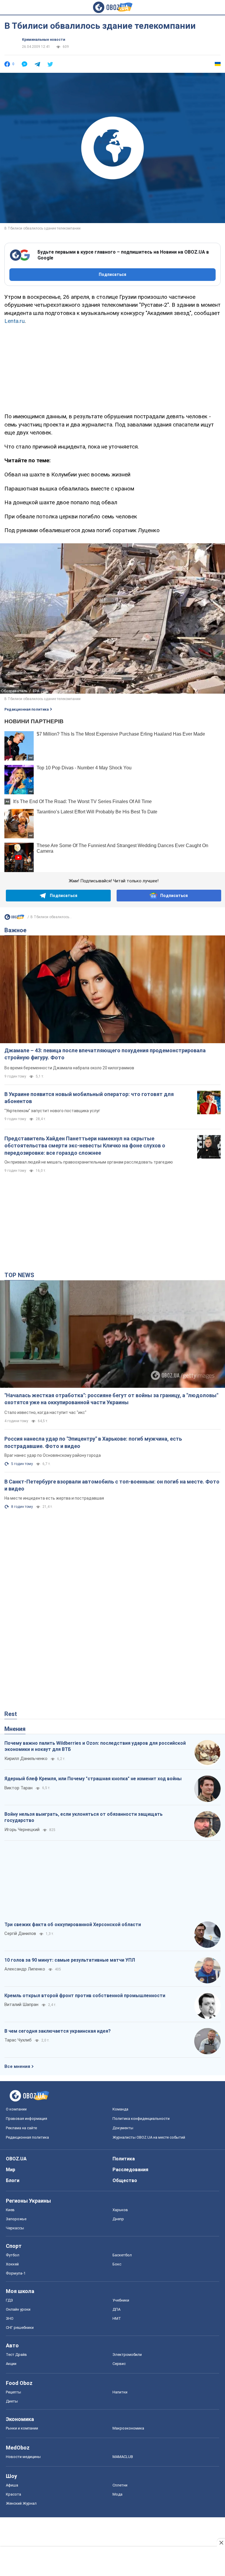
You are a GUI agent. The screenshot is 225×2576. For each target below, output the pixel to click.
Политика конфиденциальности (141, 2119)
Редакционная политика (27, 709)
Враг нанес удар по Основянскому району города (53, 1455)
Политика (124, 2159)
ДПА (116, 2309)
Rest (11, 1714)
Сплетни (120, 2485)
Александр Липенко (25, 1969)
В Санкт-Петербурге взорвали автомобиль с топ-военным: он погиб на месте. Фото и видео (112, 1485)
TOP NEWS (19, 1275)
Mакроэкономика (128, 2428)
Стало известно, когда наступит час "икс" (45, 1412)
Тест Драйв (16, 2355)
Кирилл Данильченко (26, 1759)
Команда (120, 2109)
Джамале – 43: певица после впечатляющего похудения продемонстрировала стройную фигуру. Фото (105, 1054)
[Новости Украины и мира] (14, 918)
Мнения (15, 1729)
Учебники (121, 2300)
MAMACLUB (123, 2457)
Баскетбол (122, 2255)
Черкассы (15, 2228)
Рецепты (13, 2392)
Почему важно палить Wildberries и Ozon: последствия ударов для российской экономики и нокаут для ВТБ (95, 1746)
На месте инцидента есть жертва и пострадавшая (54, 1498)
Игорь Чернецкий (22, 1830)
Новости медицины (23, 2457)
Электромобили (127, 2355)
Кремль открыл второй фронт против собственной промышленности (85, 1996)
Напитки (120, 2392)
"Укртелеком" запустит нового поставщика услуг (52, 1111)
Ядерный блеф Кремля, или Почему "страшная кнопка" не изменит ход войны (93, 1779)
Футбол (13, 2255)
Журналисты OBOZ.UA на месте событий (149, 2137)
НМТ (117, 2318)
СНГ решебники (20, 2328)
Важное (15, 930)
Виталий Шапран (21, 2005)
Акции (11, 2364)
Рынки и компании (22, 2428)
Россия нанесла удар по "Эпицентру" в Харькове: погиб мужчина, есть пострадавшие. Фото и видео (93, 1442)
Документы (123, 2128)
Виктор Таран (18, 1788)
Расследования (130, 2170)
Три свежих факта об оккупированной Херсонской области (73, 1925)
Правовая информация (27, 2119)
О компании (16, 2109)
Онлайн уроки (18, 2309)
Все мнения (17, 2066)
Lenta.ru (15, 321)
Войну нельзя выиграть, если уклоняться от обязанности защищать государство (83, 1817)
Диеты (12, 2401)
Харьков (120, 2210)
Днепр (118, 2219)
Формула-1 (16, 2273)
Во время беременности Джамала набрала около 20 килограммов (69, 1068)
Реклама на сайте (21, 2128)
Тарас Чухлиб (18, 2040)
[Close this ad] (221, 2543)
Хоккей (12, 2264)
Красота (13, 2494)
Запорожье (16, 2219)
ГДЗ (9, 2300)
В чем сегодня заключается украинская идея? (58, 2031)
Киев (10, 2210)
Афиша (12, 2485)
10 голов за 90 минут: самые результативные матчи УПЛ (70, 1960)
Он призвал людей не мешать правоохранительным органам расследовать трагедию (89, 1162)
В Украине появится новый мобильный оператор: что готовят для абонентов (89, 1098)
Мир (11, 2170)
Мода (117, 2494)
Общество (125, 2180)
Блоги (13, 2180)
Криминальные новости (44, 40)
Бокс (117, 2264)
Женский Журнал (21, 2503)
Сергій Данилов (20, 1933)
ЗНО (10, 2318)
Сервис (119, 2364)
